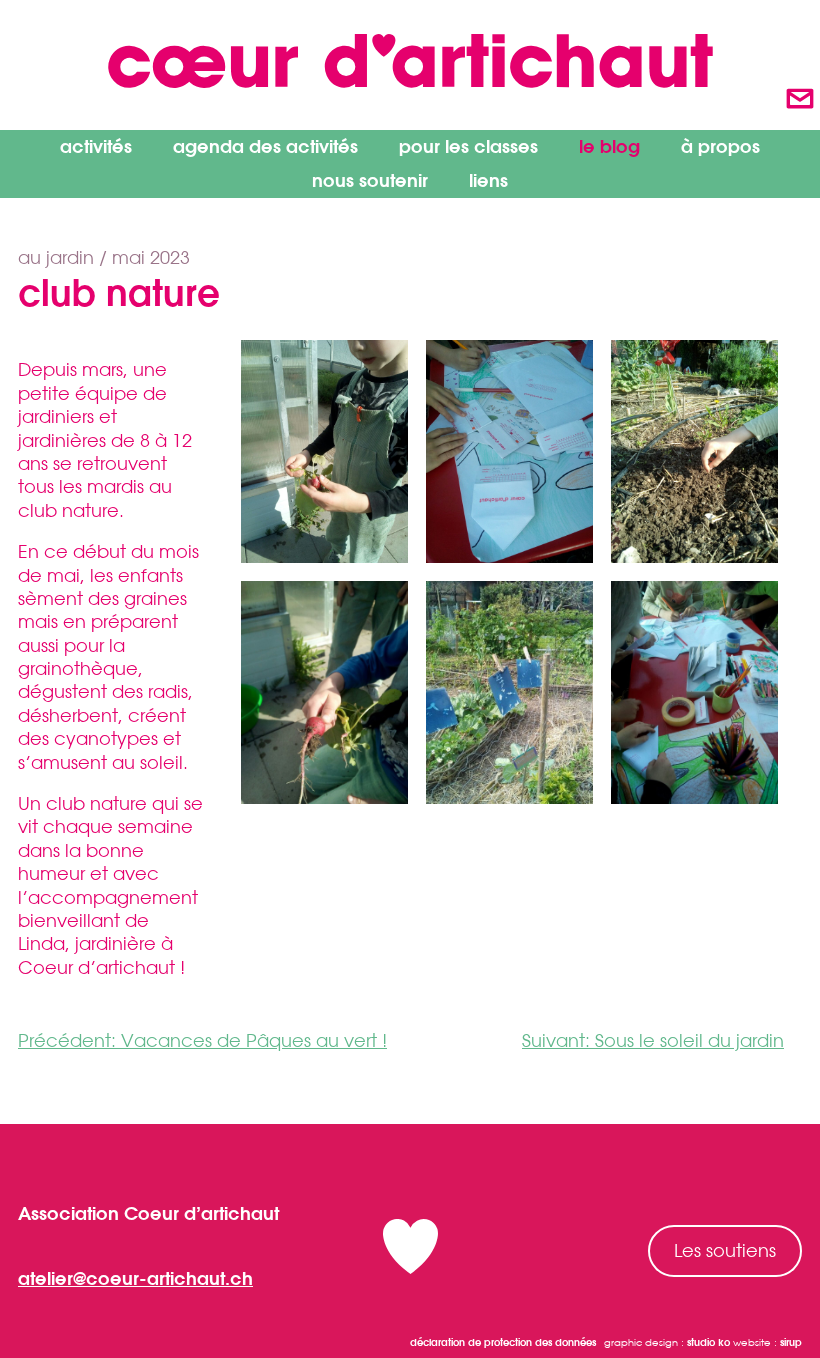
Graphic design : (667, 1342)
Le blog (609, 146)
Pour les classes (468, 146)
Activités (96, 146)
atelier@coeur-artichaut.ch (135, 1278)
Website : (767, 1342)
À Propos (720, 146)
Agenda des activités (265, 146)
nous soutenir (370, 180)
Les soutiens (725, 1250)
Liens (488, 180)
